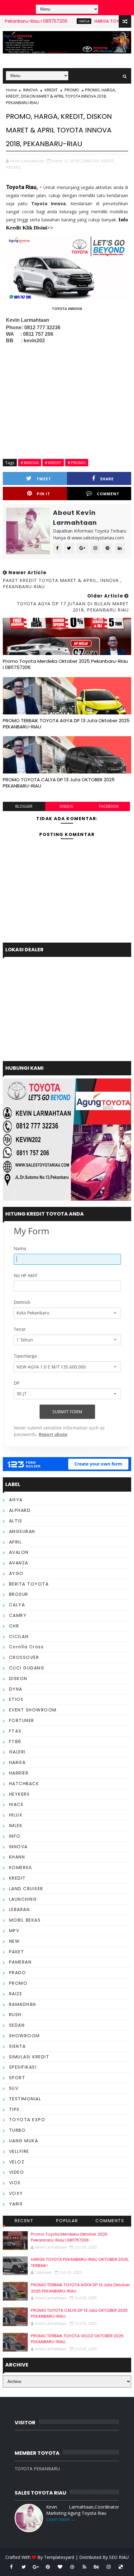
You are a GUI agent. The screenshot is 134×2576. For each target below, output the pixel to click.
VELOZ (17, 2162)
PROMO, (14, 167)
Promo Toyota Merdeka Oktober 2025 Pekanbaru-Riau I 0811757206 (65, 664)
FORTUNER (22, 1720)
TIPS (14, 2109)
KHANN (17, 1857)
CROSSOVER (24, 1657)
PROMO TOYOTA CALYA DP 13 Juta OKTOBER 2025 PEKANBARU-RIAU (59, 783)
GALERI (17, 1752)
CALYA (17, 1605)
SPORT (17, 2078)
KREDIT (51, 90)
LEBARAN (19, 1909)
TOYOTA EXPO (27, 2120)
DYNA (16, 1689)
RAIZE (16, 1994)
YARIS (16, 2204)
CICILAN (19, 1637)
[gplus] (36, 2567)
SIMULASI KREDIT (29, 2057)
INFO (15, 1836)
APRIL (16, 1542)
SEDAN (17, 2025)
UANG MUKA (24, 2141)
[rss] (84, 2567)
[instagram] (109, 2567)
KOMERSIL (21, 1867)
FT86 (15, 1742)
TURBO (17, 2130)
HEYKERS (19, 1794)
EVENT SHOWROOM (33, 1710)
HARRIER (19, 1773)
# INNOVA (30, 463)
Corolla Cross (26, 1647)
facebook (109, 806)
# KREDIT (53, 463)
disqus (66, 806)
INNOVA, (92, 161)
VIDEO (17, 2172)
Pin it (43, 494)
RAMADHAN (23, 2004)
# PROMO (77, 463)
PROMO (72, 90)
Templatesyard (59, 2557)
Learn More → (61, 2519)
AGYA (16, 1500)
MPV (14, 1931)
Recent (24, 2221)
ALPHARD (20, 1510)
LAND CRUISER (26, 1889)
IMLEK (16, 1826)
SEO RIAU (119, 2557)
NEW (14, 1941)
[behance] (97, 2567)
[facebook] (12, 2567)
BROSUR (19, 1594)
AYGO (16, 1573)
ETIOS (16, 1699)
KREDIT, (108, 161)
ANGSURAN (22, 1531)
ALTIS (16, 1521)
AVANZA (19, 1563)
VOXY (16, 2193)
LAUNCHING (23, 1899)
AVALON (19, 1552)
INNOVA (30, 90)
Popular (67, 2221)
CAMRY (18, 1615)
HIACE (16, 1804)
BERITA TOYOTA (29, 1584)
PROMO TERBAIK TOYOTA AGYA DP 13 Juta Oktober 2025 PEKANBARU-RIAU (66, 724)
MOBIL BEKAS (25, 1920)
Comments (110, 2221)
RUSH (15, 2015)
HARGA (65, 21)
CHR (14, 1626)
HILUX (16, 1815)
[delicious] (121, 2567)
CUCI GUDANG (27, 1668)
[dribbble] (72, 2567)
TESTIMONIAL (25, 2099)
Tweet (44, 479)
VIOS (15, 2183)
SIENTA (17, 2046)
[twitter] (24, 2567)
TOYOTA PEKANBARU (37, 2469)
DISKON (18, 1678)
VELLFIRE (19, 2151)
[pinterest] (48, 2567)
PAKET (17, 1952)
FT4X (15, 1731)
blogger (24, 806)
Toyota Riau (21, 187)
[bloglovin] (60, 2567)
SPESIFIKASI (23, 2067)
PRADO (18, 1973)
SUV (14, 2088)
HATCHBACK (24, 1784)
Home (12, 90)
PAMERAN (20, 1962)
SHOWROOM (24, 2036)
